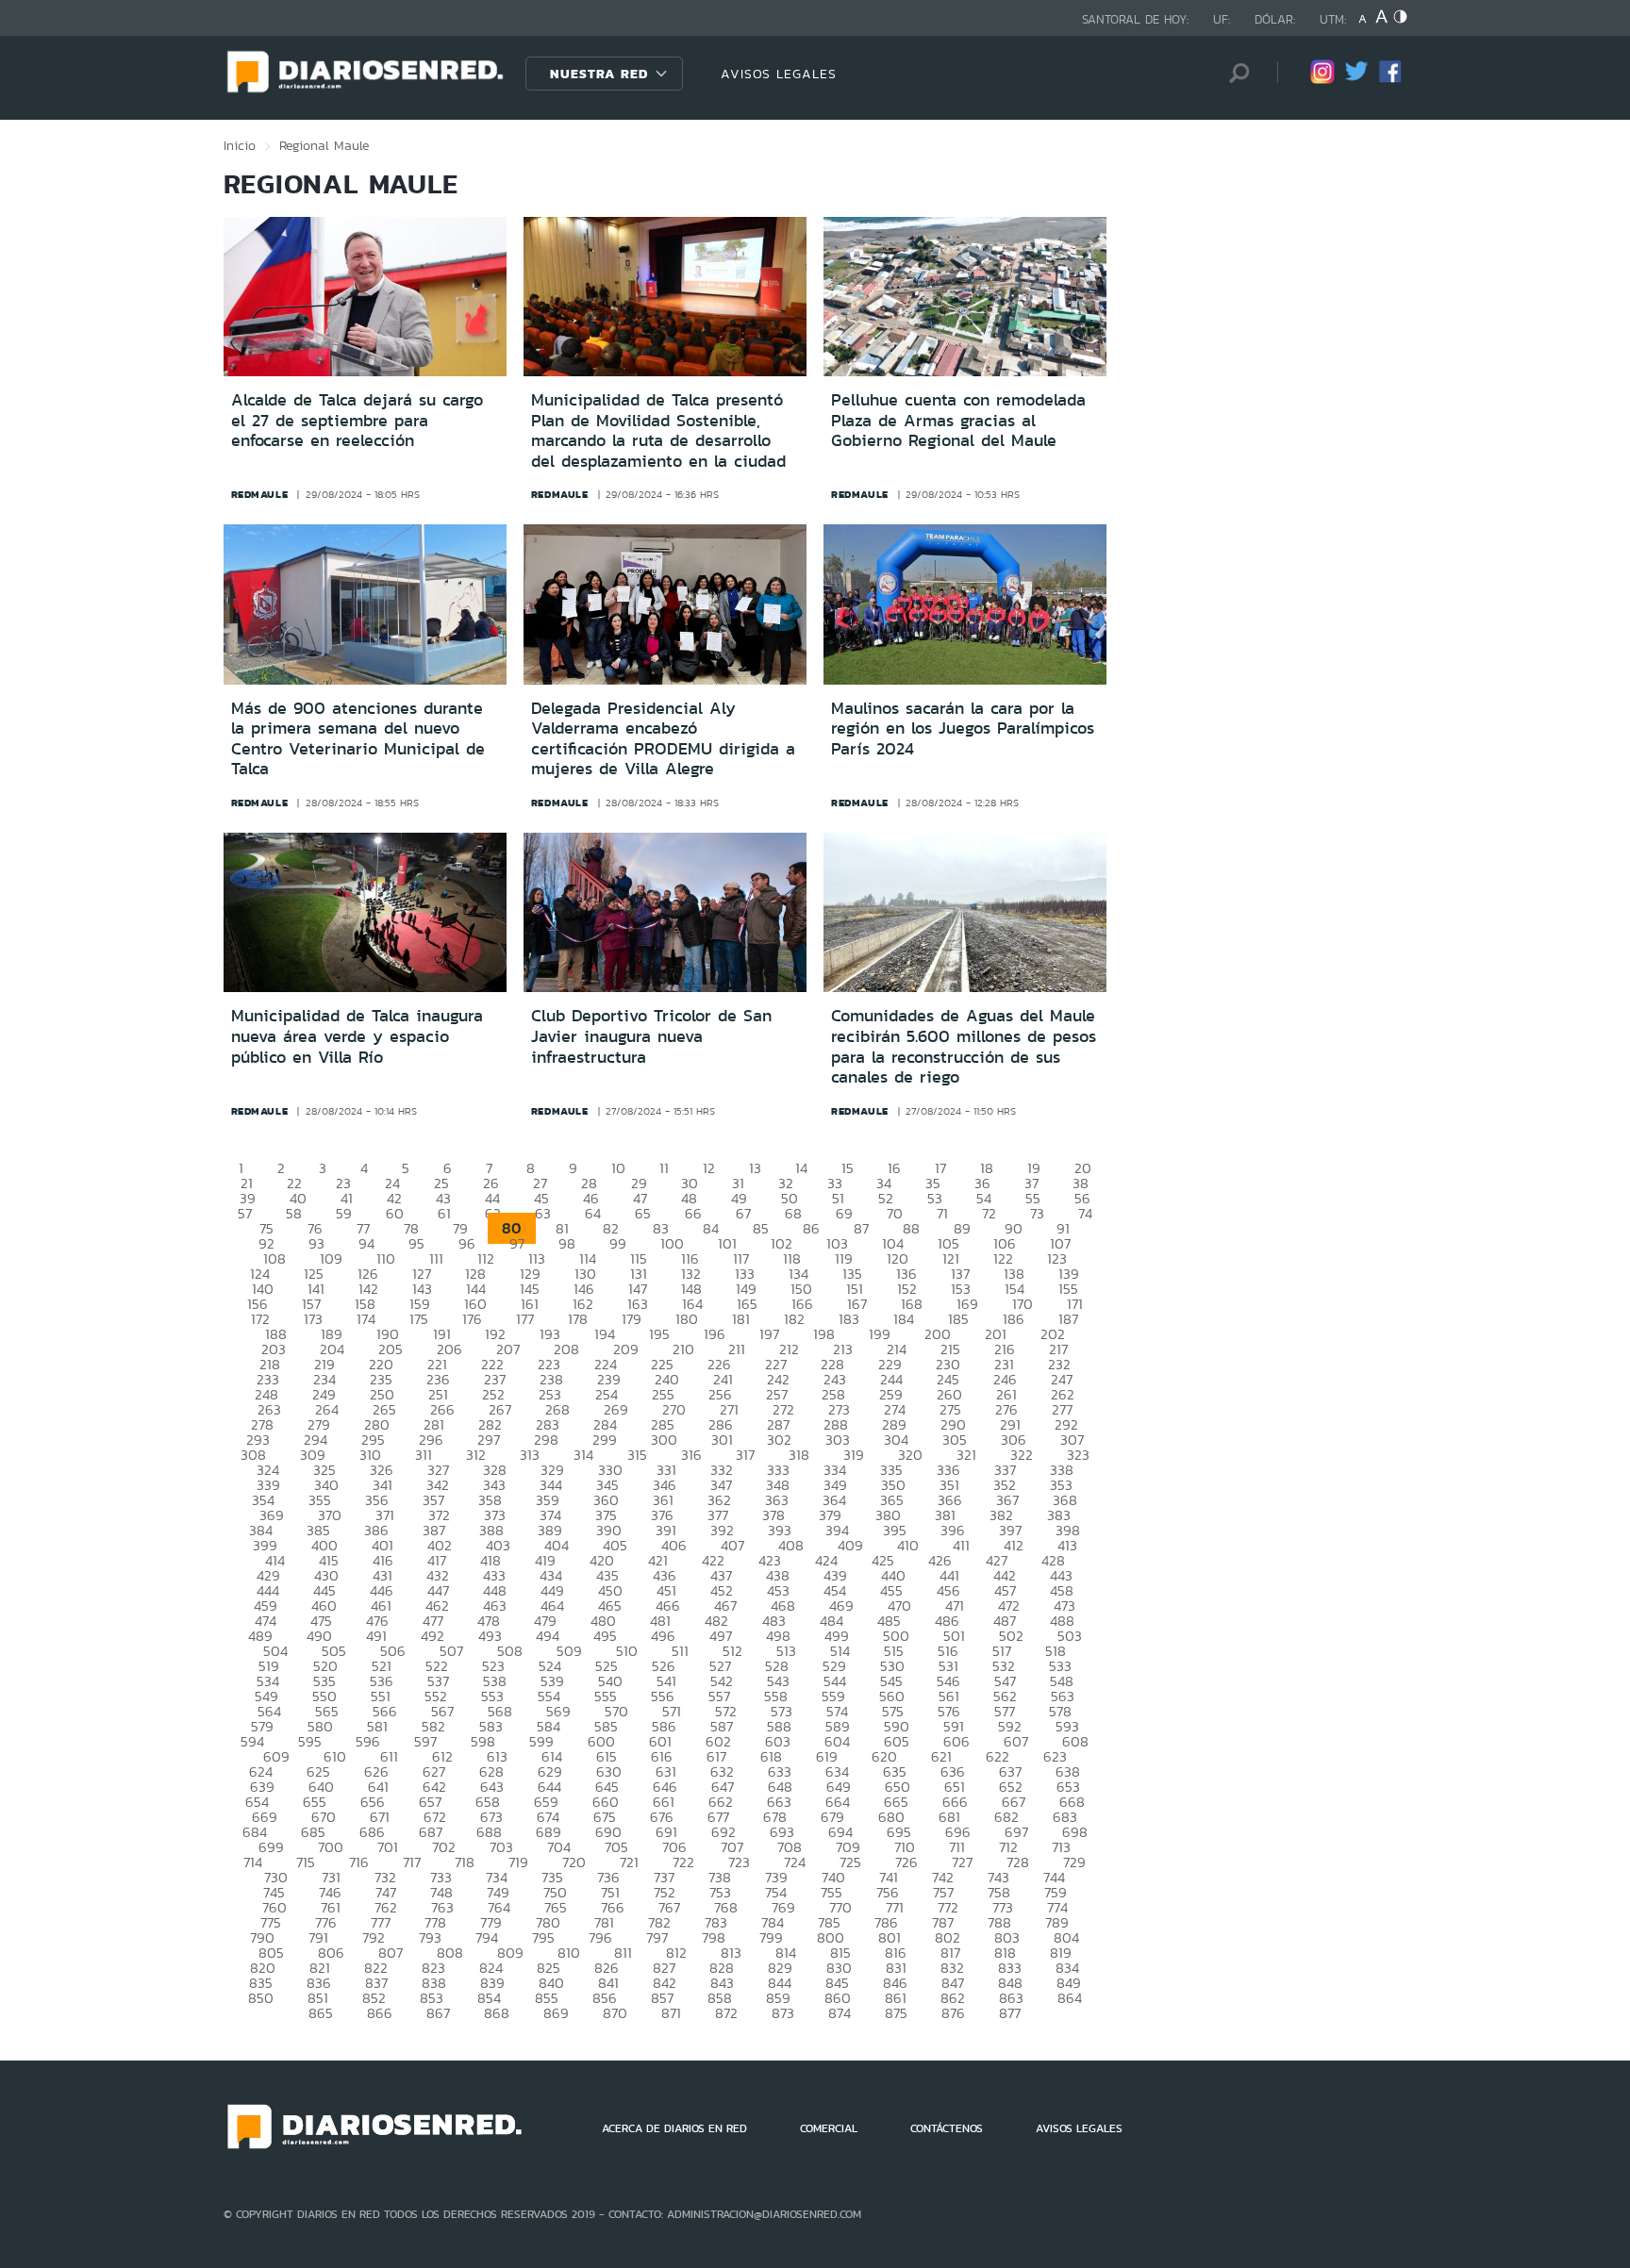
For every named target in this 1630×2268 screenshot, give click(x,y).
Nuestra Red (599, 74)
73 (1037, 1213)
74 (1085, 1213)
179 (632, 1319)
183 (849, 1319)
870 (615, 2013)
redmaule (260, 494)
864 (1070, 1998)
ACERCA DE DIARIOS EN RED (674, 2128)
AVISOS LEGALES (779, 74)
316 (691, 1455)
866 (380, 2013)
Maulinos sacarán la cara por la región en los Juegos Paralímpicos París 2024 (963, 728)
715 (306, 1862)
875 (896, 2013)
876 (953, 2013)
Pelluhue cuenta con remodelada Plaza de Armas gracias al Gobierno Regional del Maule (958, 420)
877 (1010, 2013)
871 (671, 2013)
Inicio (240, 145)
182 (794, 1319)
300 (664, 1440)
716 (359, 1862)
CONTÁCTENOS (947, 2128)
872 (726, 2013)
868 (497, 2013)
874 (840, 2013)
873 (783, 2013)
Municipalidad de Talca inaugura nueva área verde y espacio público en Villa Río (357, 1036)
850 (261, 1998)
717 (412, 1862)
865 (321, 2013)
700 (331, 1847)
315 (637, 1455)
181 (741, 1319)
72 (989, 1213)
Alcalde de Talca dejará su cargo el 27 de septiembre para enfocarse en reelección (357, 420)
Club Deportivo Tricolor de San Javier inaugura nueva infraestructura (651, 1036)
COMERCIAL (829, 2128)
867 (438, 2013)
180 (687, 1319)
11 (664, 1168)
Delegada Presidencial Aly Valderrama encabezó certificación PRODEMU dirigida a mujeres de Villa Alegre (663, 739)
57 (245, 1213)
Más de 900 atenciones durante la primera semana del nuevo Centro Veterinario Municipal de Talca (358, 739)
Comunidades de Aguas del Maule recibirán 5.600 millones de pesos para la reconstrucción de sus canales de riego (964, 1046)
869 (556, 2013)
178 (578, 1319)
